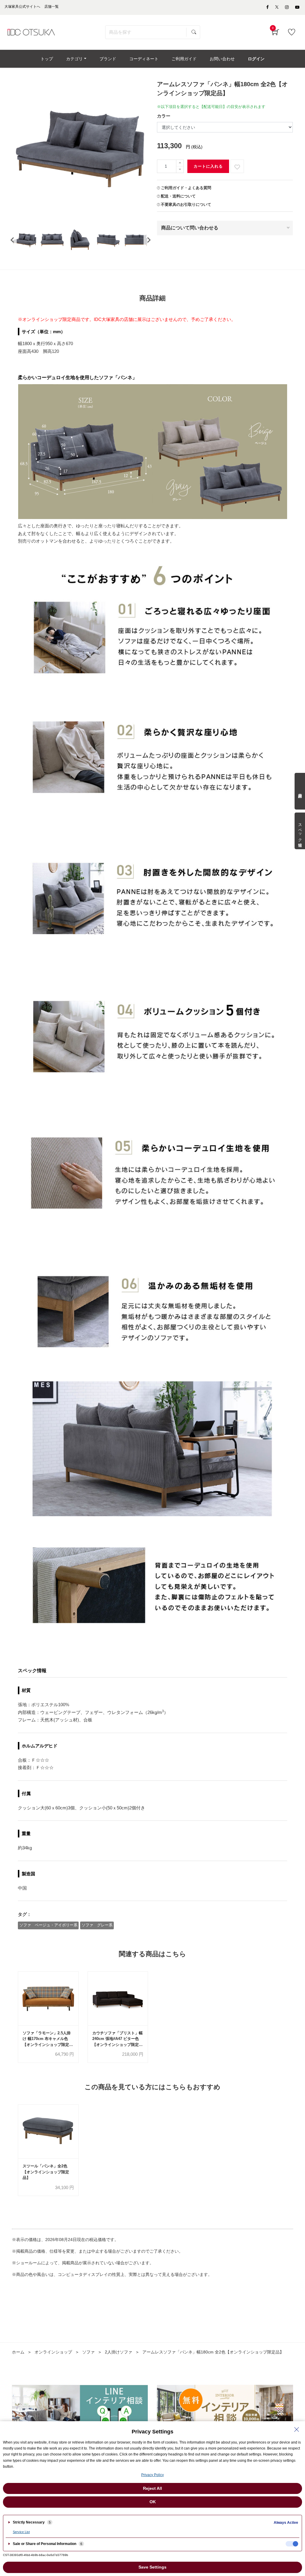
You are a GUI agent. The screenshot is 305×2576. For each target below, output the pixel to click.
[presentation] (12, 240)
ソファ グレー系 (97, 1925)
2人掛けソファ (119, 2352)
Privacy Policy (152, 2475)
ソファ (88, 2352)
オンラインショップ (53, 2352)
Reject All (152, 2488)
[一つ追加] (180, 163)
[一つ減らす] (180, 170)
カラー (164, 116)
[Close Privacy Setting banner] (297, 2430)
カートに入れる (208, 166)
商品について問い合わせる (190, 228)
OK (153, 2502)
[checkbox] (292, 2544)
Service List (21, 2532)
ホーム (18, 2352)
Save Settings (152, 2567)
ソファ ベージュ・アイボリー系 (48, 1925)
